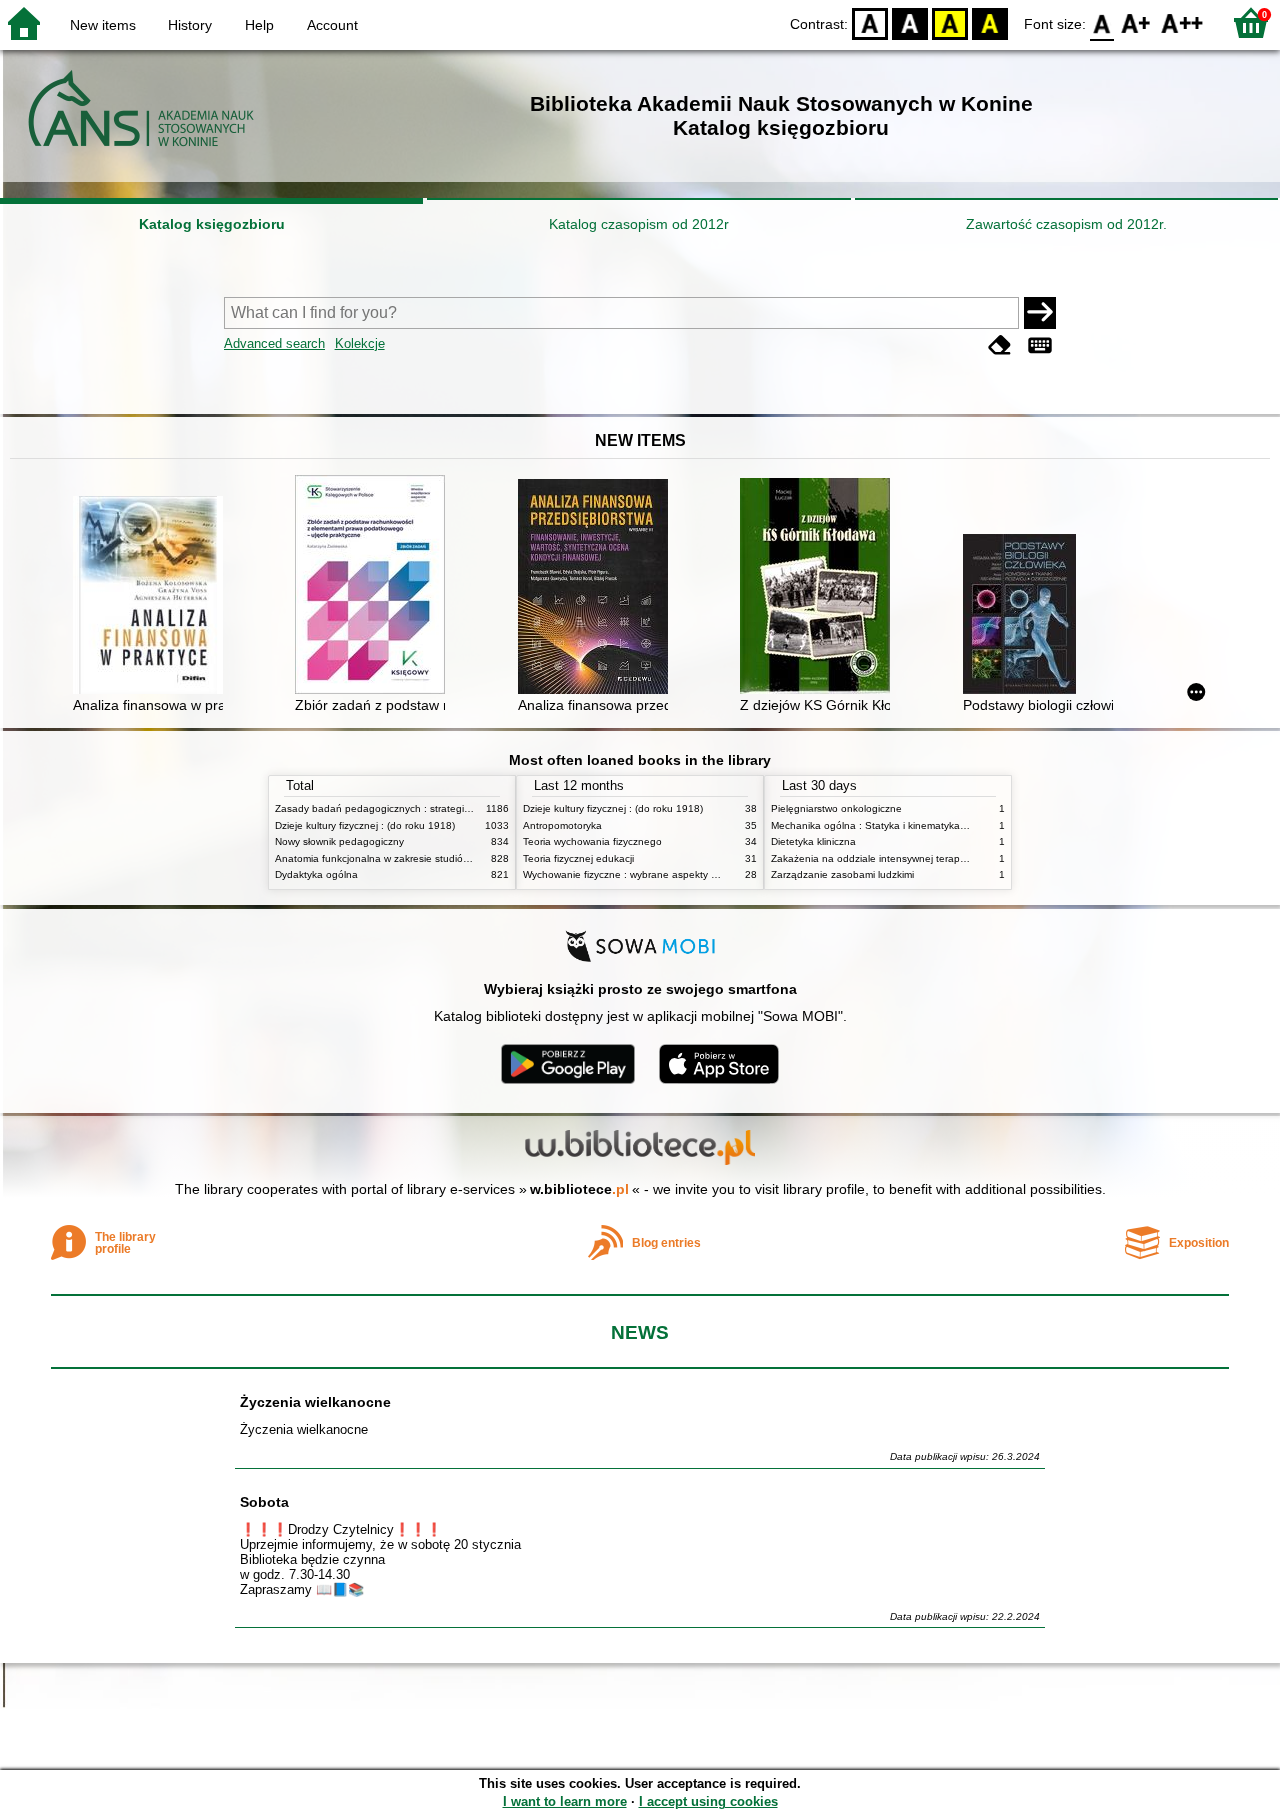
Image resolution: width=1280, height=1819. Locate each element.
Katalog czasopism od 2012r (639, 224)
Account (332, 25)
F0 (1102, 22)
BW (910, 22)
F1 (1136, 22)
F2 (1182, 22)
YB (950, 22)
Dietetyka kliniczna (813, 841)
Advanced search (274, 343)
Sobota (264, 1502)
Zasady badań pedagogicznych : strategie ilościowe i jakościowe (423, 808)
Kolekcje (360, 343)
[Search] (1040, 313)
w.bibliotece (579, 1189)
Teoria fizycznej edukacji (578, 858)
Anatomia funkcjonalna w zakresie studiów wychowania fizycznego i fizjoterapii (455, 858)
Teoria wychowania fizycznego (592, 841)
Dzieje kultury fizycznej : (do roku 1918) (365, 825)
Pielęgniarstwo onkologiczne (836, 808)
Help (259, 25)
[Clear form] (1000, 345)
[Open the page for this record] (153, 597)
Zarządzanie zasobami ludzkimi (842, 874)
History (190, 25)
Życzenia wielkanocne (315, 1402)
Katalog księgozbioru (212, 224)
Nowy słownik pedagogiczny (339, 841)
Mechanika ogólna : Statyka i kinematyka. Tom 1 (882, 825)
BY (990, 22)
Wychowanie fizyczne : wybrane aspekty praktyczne (642, 874)
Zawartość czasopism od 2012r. (1066, 224)
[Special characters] (1040, 345)
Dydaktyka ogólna (316, 874)
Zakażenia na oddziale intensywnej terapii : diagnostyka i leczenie (923, 858)
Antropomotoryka (562, 825)
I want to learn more (565, 1801)
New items (103, 25)
